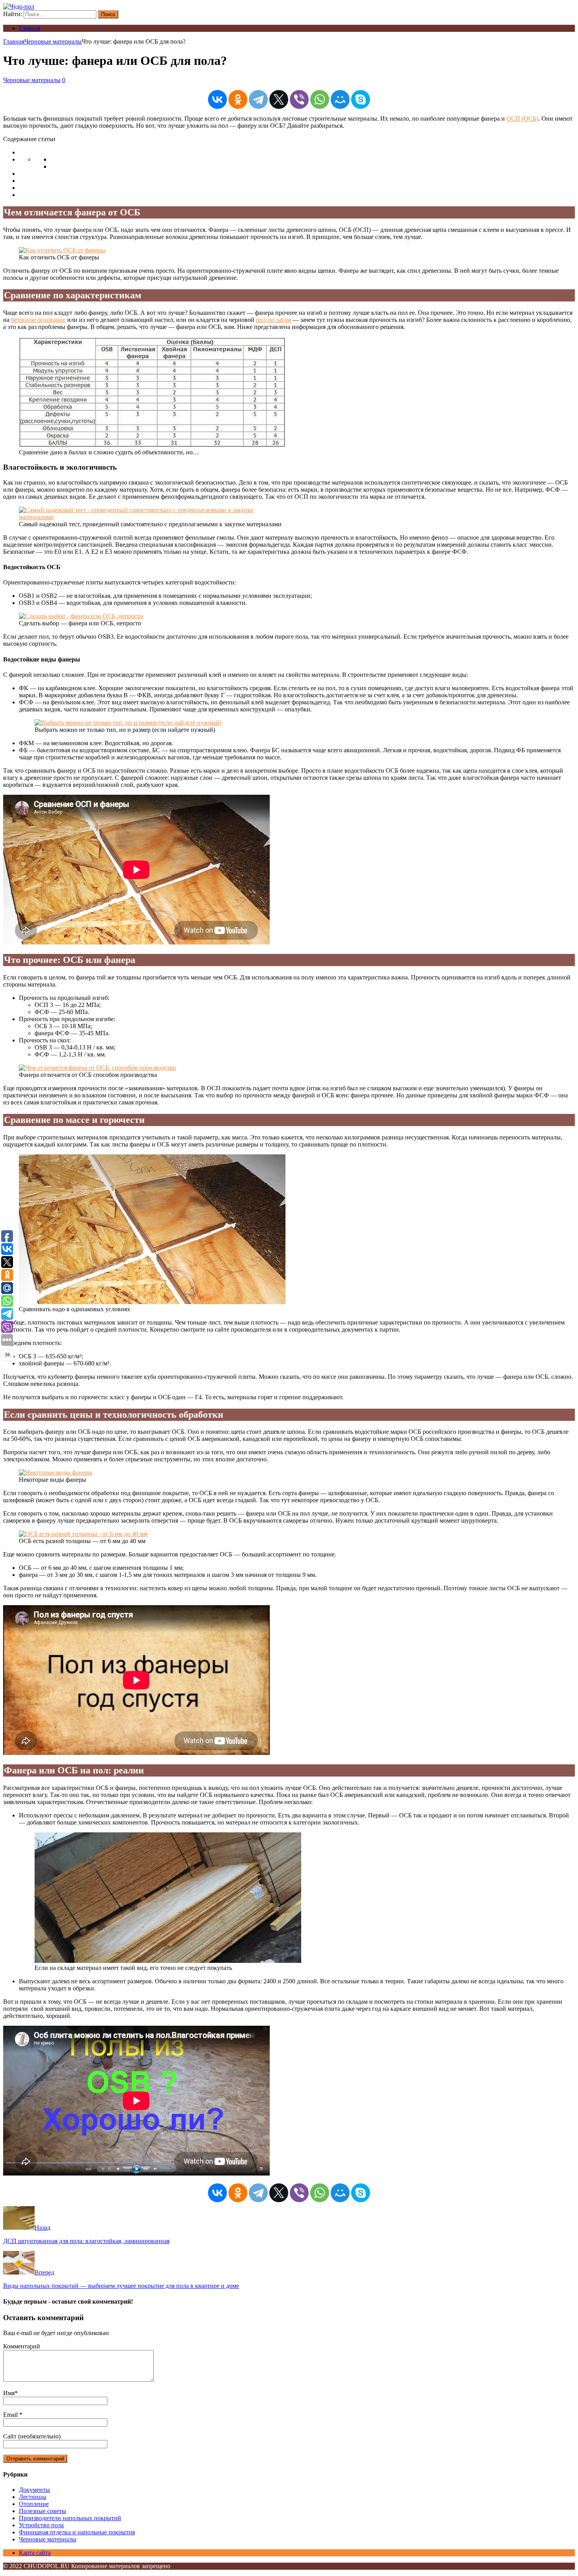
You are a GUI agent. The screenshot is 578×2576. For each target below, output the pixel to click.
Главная (29, 28)
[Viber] (299, 99)
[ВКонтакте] (217, 99)
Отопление (34, 2504)
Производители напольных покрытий (70, 2518)
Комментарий (22, 2346)
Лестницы (33, 2497)
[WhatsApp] (320, 99)
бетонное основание (38, 320)
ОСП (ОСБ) (522, 119)
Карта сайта (35, 2553)
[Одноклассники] (238, 99)
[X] (279, 99)
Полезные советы (42, 2511)
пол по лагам (273, 320)
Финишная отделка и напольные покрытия (77, 2532)
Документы (34, 2490)
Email (11, 2415)
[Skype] (361, 99)
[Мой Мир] (340, 99)
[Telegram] (258, 99)
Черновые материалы (32, 80)
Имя (9, 2393)
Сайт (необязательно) (32, 2436)
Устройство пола (41, 2525)
